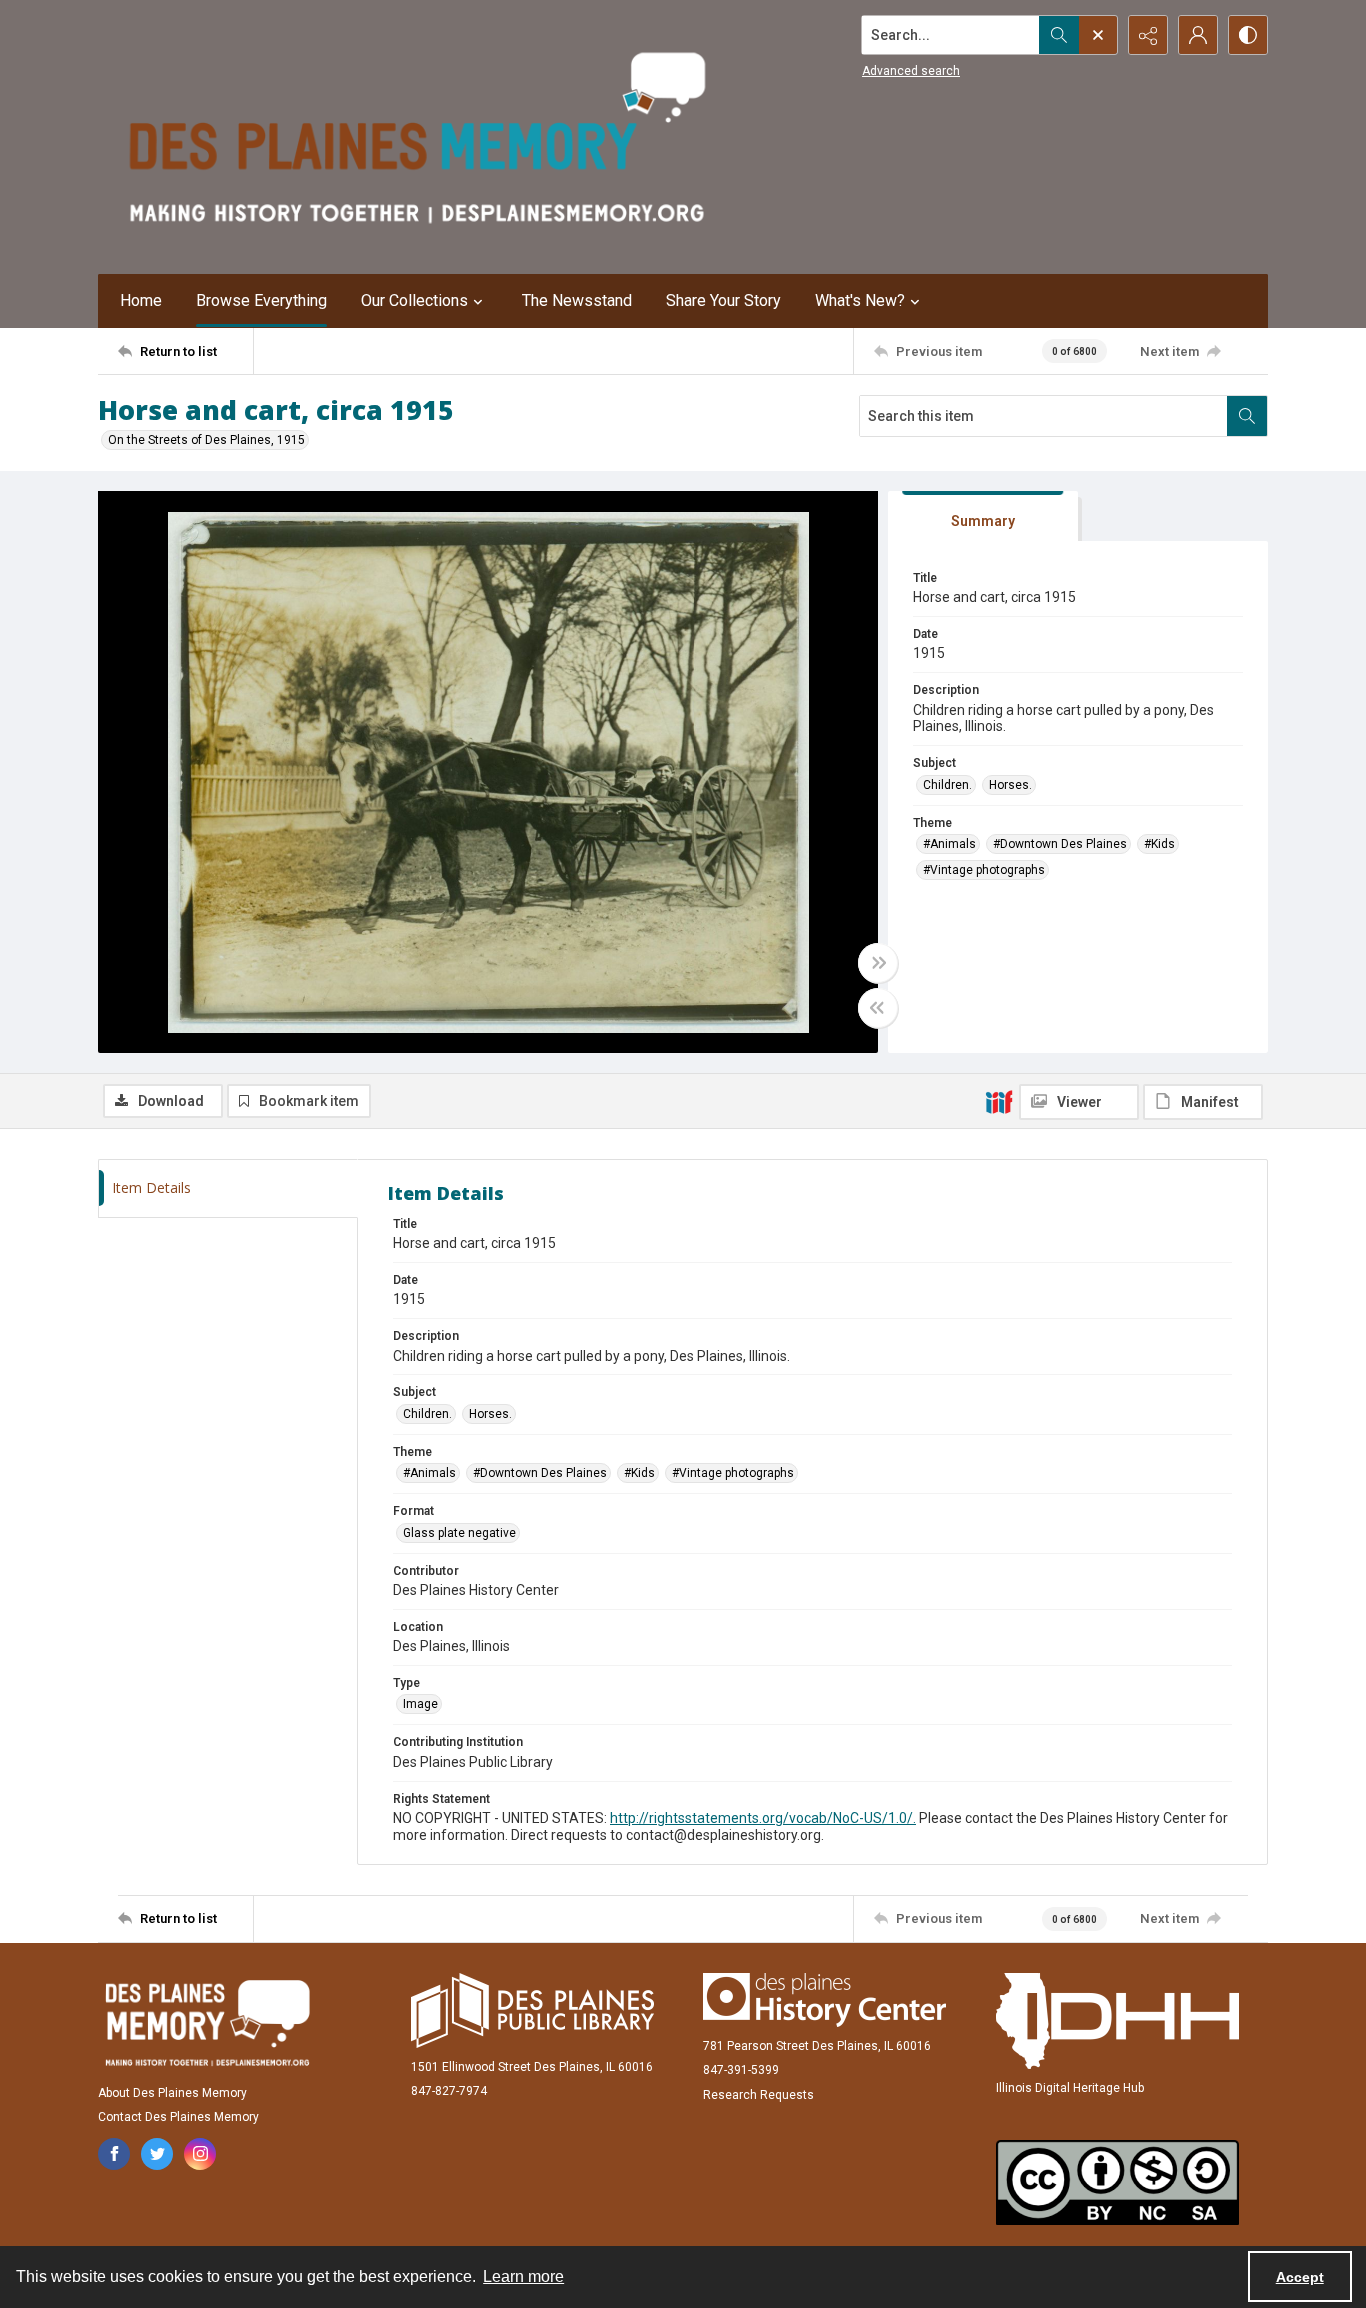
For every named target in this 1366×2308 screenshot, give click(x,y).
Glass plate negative (459, 1533)
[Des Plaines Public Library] (532, 2010)
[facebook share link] (114, 2154)
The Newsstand (577, 300)
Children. (947, 785)
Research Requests (758, 2095)
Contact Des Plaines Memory (178, 2117)
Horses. (1010, 785)
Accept (1300, 2277)
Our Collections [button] (414, 300)
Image (420, 1704)
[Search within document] (1247, 416)
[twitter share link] (157, 2154)
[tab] (983, 516)
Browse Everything (261, 300)
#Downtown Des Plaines (1060, 844)
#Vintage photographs (984, 870)
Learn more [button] (523, 2276)
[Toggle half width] (878, 1008)
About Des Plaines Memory (172, 2093)
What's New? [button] (860, 300)
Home (141, 300)
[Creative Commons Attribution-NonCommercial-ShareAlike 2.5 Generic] (1117, 2182)
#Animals (949, 844)
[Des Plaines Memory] (207, 2023)
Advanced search (911, 71)
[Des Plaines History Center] (824, 2000)
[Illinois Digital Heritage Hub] (1117, 2021)
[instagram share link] (200, 2154)
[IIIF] (999, 1101)
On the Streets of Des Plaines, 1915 (206, 440)
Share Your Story (723, 300)
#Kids (1159, 844)
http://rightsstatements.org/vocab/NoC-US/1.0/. (763, 1818)
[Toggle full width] (878, 963)
